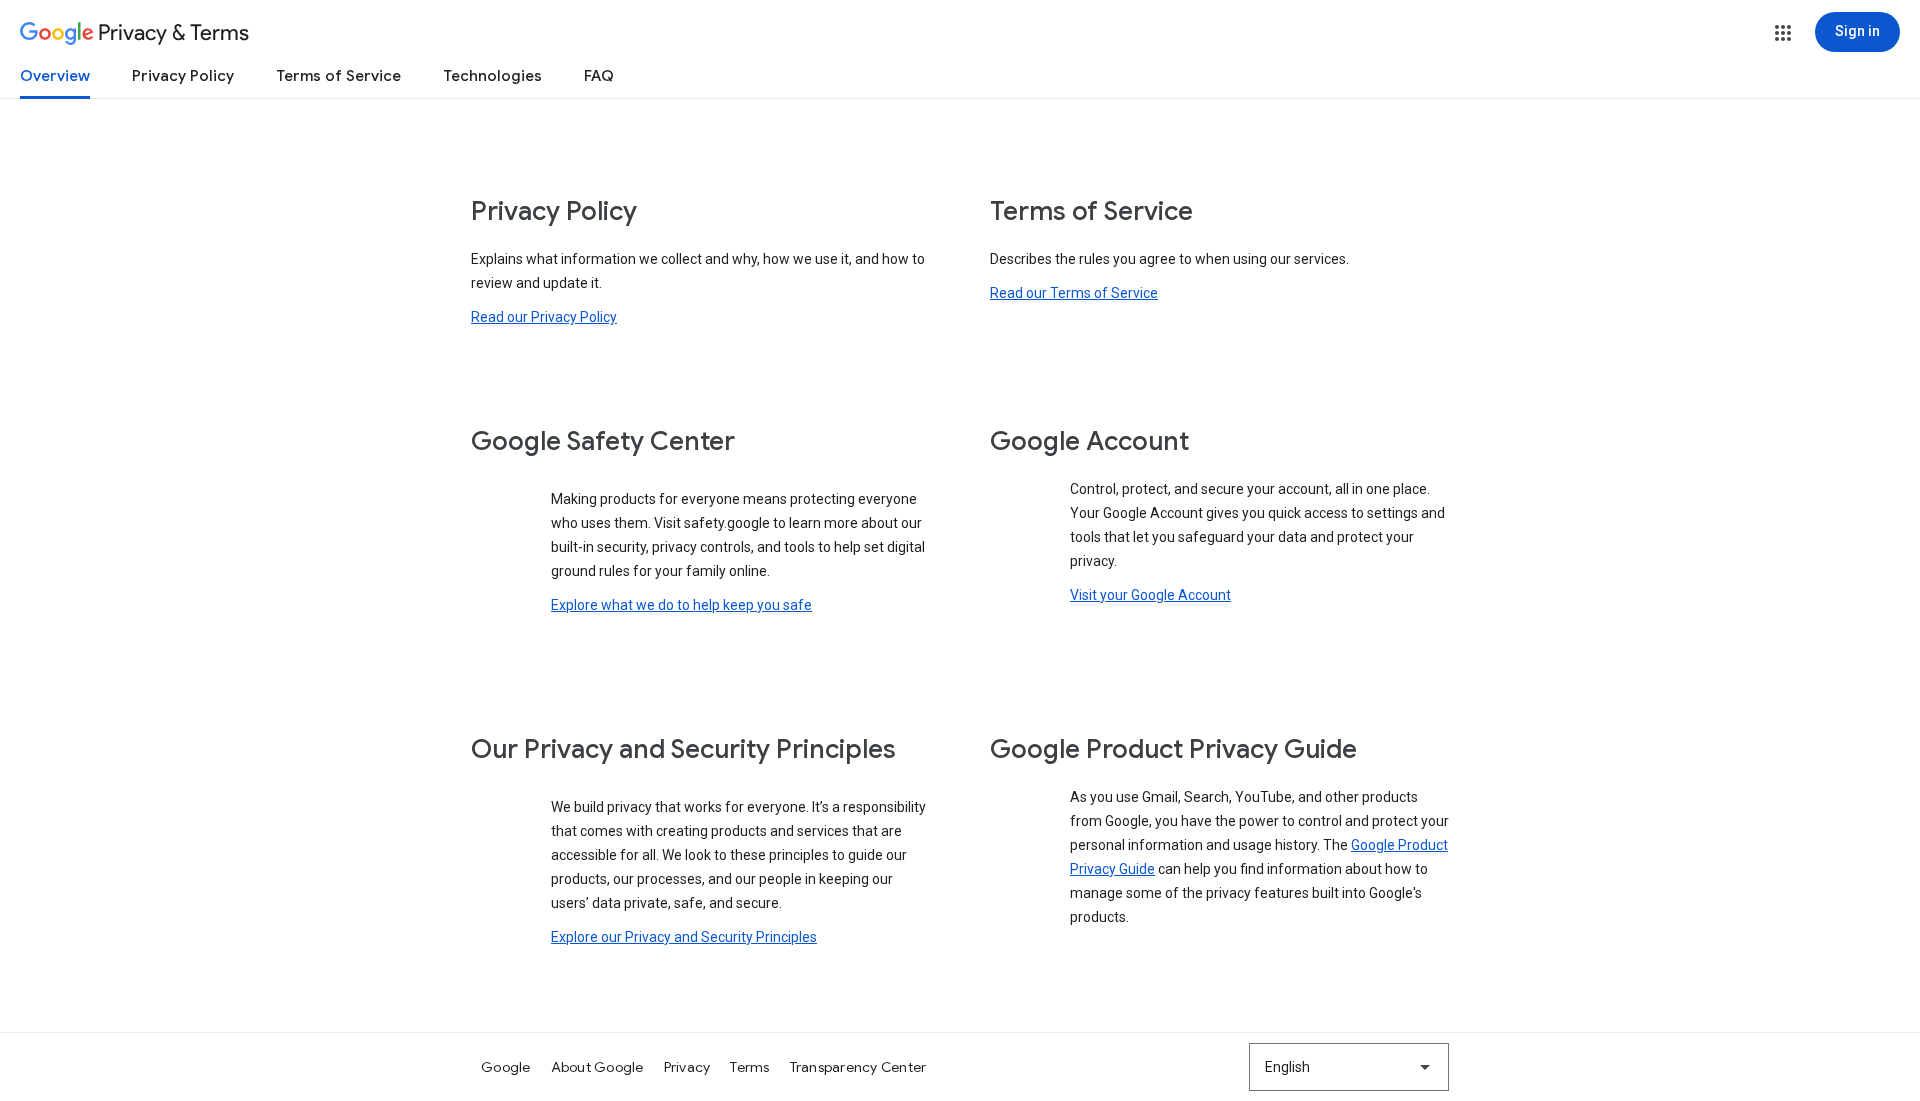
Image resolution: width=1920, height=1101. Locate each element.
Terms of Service (338, 76)
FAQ (599, 76)
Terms (749, 1067)
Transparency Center (858, 1067)
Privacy (687, 1067)
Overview (55, 76)
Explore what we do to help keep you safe (681, 605)
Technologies (492, 76)
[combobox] (1349, 1067)
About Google (597, 1067)
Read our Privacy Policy (544, 317)
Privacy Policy (183, 76)
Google (506, 1067)
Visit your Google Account (1150, 595)
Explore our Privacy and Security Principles (684, 937)
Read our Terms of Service (1074, 293)
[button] (1783, 33)
